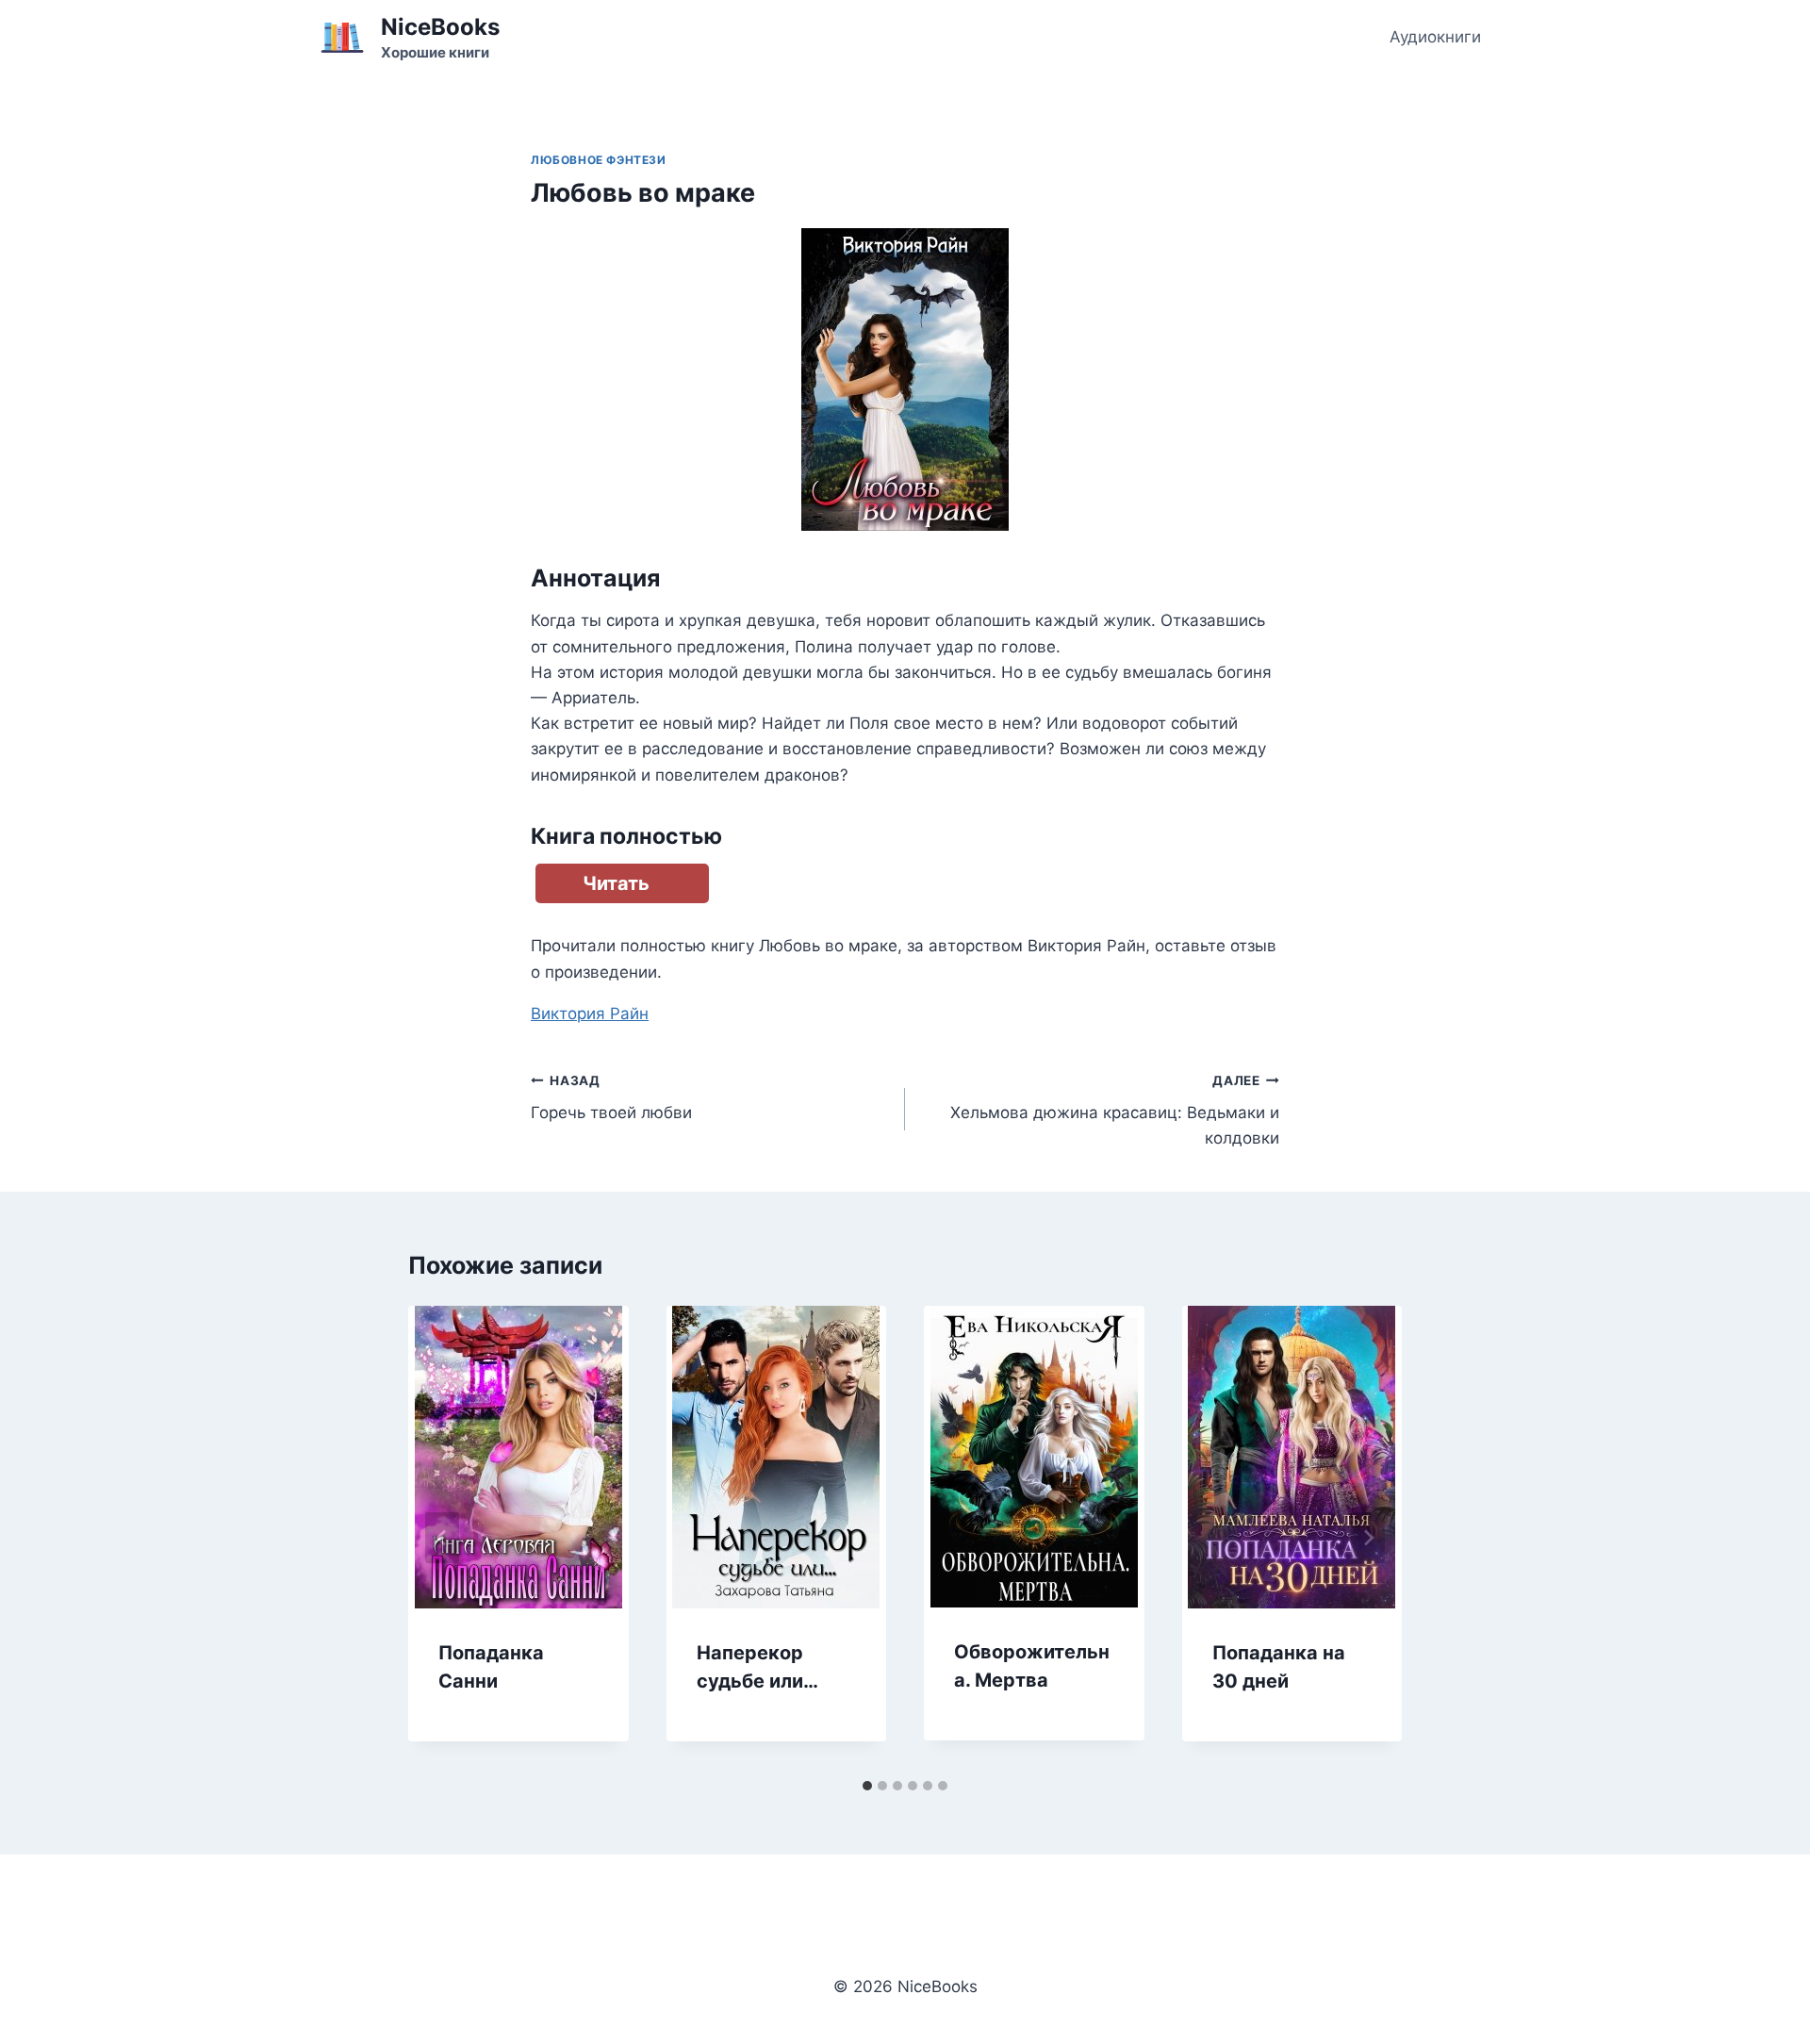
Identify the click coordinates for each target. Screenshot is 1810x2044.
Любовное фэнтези (599, 160)
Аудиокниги (1435, 37)
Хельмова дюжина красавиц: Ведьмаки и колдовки (1115, 1111)
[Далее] (1368, 1538)
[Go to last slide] (442, 1538)
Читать (616, 883)
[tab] (867, 1786)
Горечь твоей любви (611, 1098)
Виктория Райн (590, 1014)
